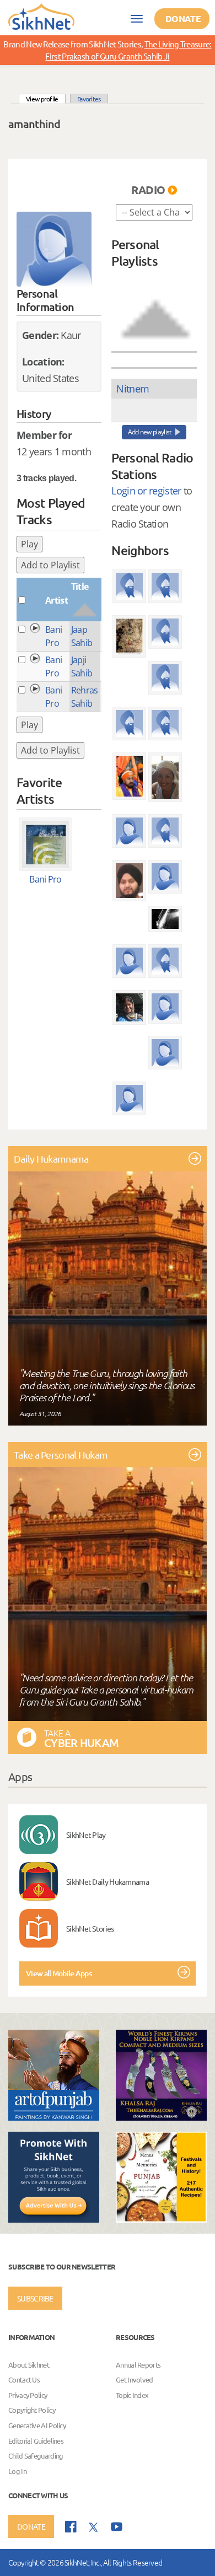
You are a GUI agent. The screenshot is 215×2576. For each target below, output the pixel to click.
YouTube (117, 2527)
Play (29, 544)
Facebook (71, 2527)
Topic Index (132, 2395)
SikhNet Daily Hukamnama (108, 1881)
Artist (57, 600)
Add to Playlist (50, 565)
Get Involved (135, 2379)
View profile (46, 98)
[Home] (41, 16)
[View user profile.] (54, 249)
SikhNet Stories (90, 1928)
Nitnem (133, 389)
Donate (183, 18)
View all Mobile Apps (59, 1973)
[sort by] (155, 309)
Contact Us (24, 2379)
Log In (17, 2471)
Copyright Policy (32, 2410)
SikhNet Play (86, 1835)
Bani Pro (45, 879)
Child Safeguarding (36, 2456)
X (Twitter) (94, 2527)
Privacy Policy (28, 2395)
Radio (148, 190)
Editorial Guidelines (36, 2441)
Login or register (146, 491)
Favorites (89, 99)
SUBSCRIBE (35, 2298)
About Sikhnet (29, 2365)
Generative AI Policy (37, 2425)
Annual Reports (138, 2365)
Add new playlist (150, 432)
